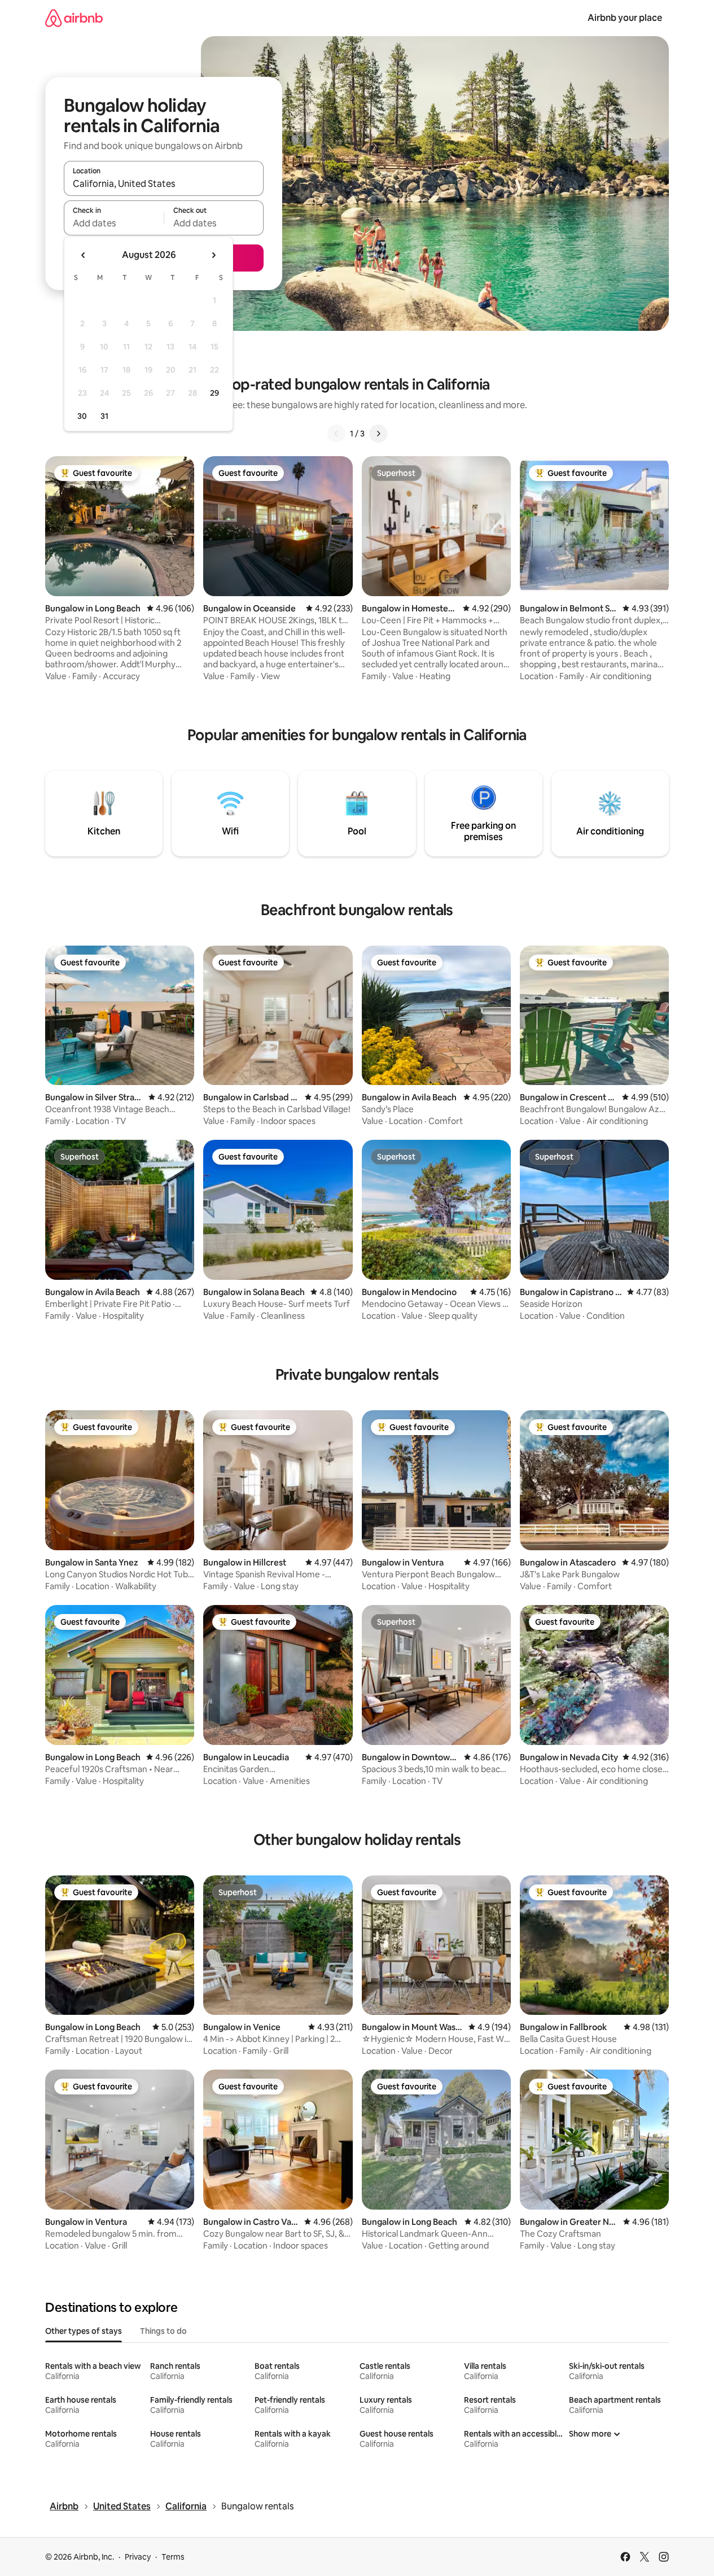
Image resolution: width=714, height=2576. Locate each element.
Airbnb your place (625, 18)
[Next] (378, 434)
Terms (173, 2557)
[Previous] (336, 434)
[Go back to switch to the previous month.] (84, 255)
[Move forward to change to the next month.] (213, 255)
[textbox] (114, 223)
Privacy (138, 2557)
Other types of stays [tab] (84, 2331)
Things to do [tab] (163, 2331)
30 (82, 416)
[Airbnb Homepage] (74, 18)
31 (104, 416)
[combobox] (164, 183)
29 (214, 393)
